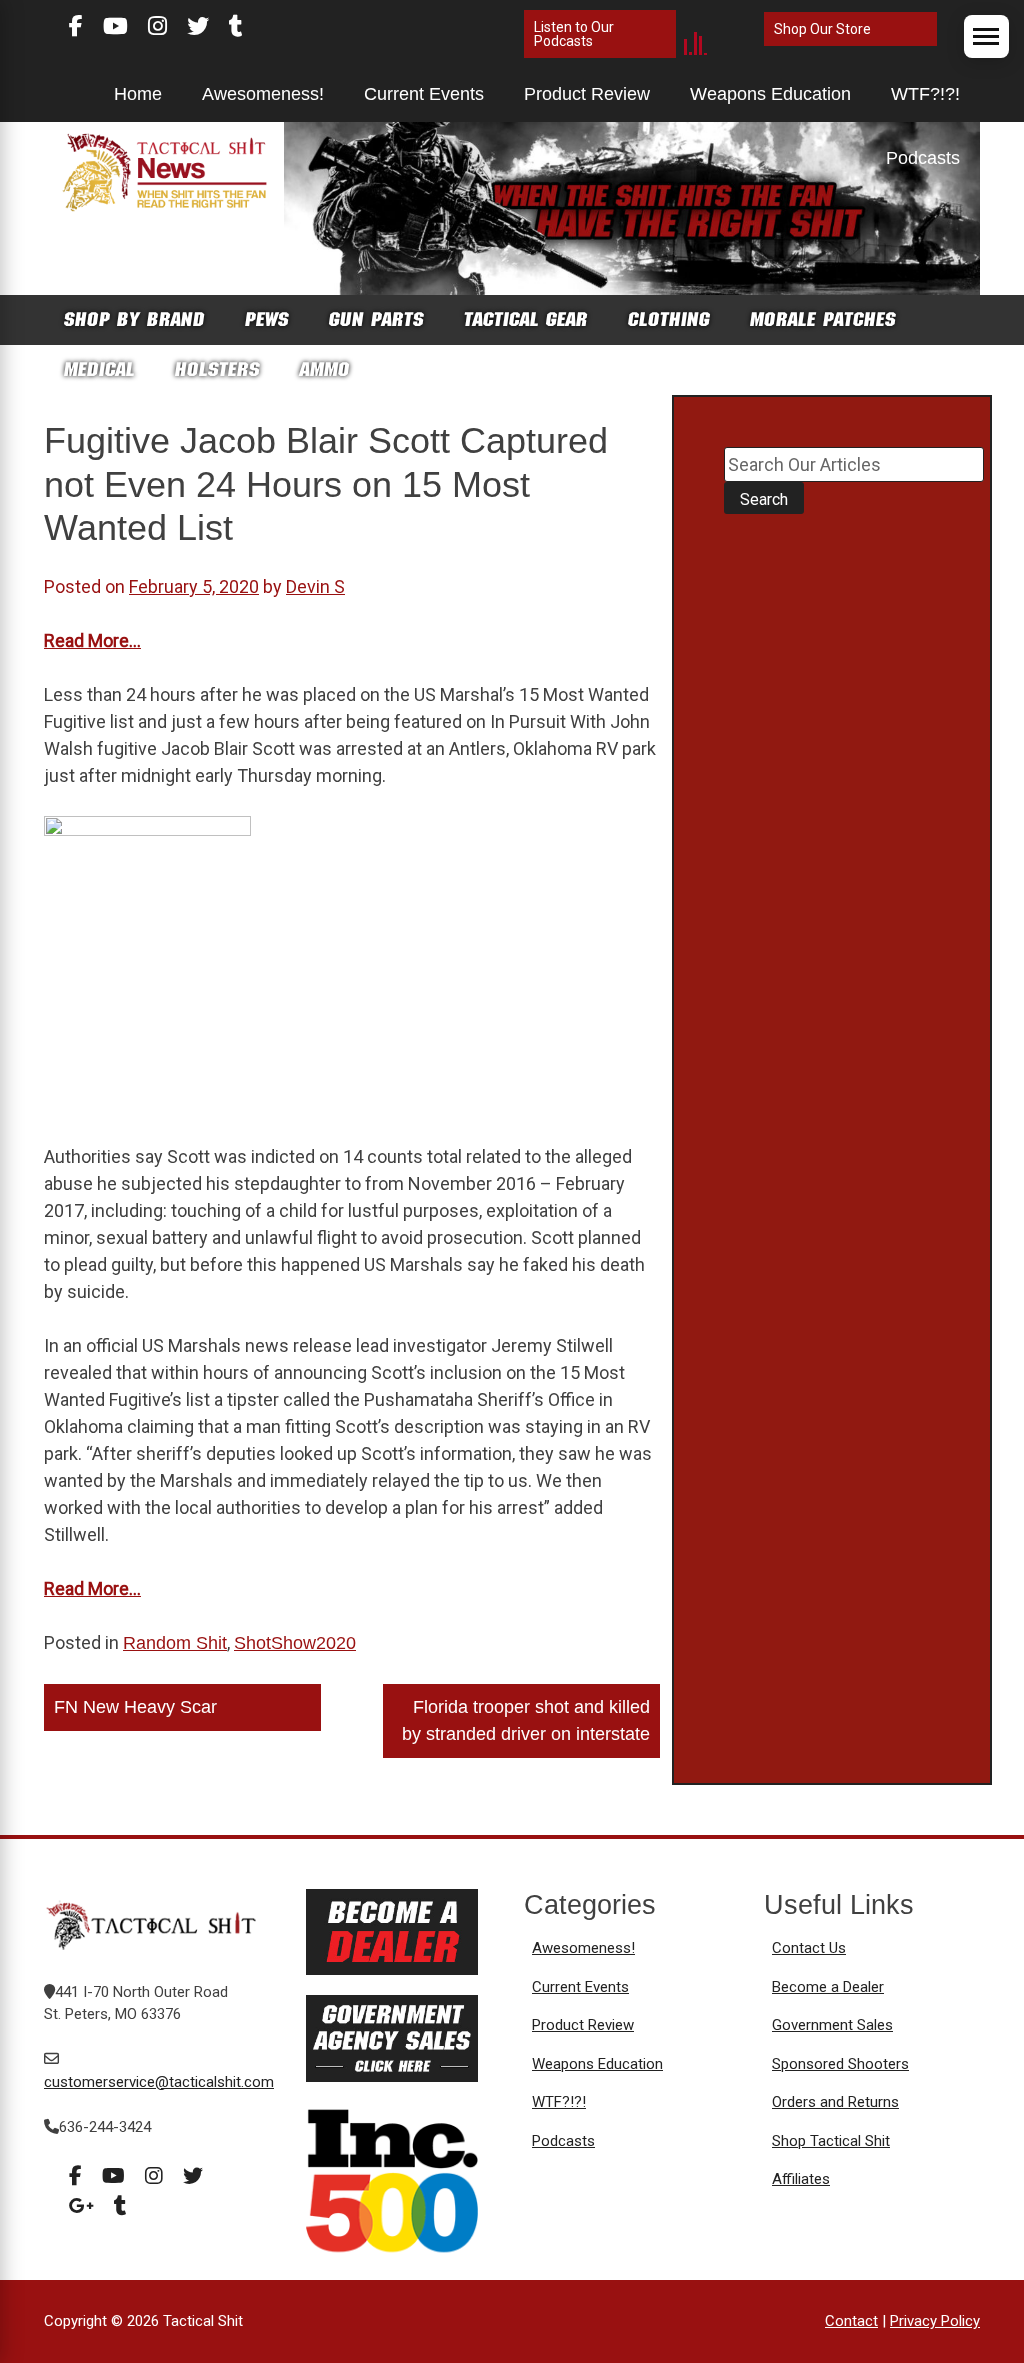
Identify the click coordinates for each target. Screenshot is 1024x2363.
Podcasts (923, 158)
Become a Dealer (828, 1987)
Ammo (325, 369)
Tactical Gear (526, 319)
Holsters (217, 369)
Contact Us (809, 1948)
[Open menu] (986, 36)
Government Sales (832, 2025)
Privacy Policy (935, 2321)
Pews (267, 319)
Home (138, 94)
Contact (851, 2321)
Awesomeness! (263, 94)
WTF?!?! (925, 94)
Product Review (587, 94)
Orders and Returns (835, 2102)
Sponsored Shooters (840, 2064)
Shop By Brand (134, 319)
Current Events (424, 94)
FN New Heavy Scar (135, 1707)
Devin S (315, 586)
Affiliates (801, 2179)
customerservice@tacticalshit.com (159, 2082)
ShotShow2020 (295, 1643)
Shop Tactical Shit (831, 2141)
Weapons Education (770, 94)
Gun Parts (376, 319)
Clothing (669, 319)
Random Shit (175, 1643)
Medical (99, 369)
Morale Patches (823, 319)
